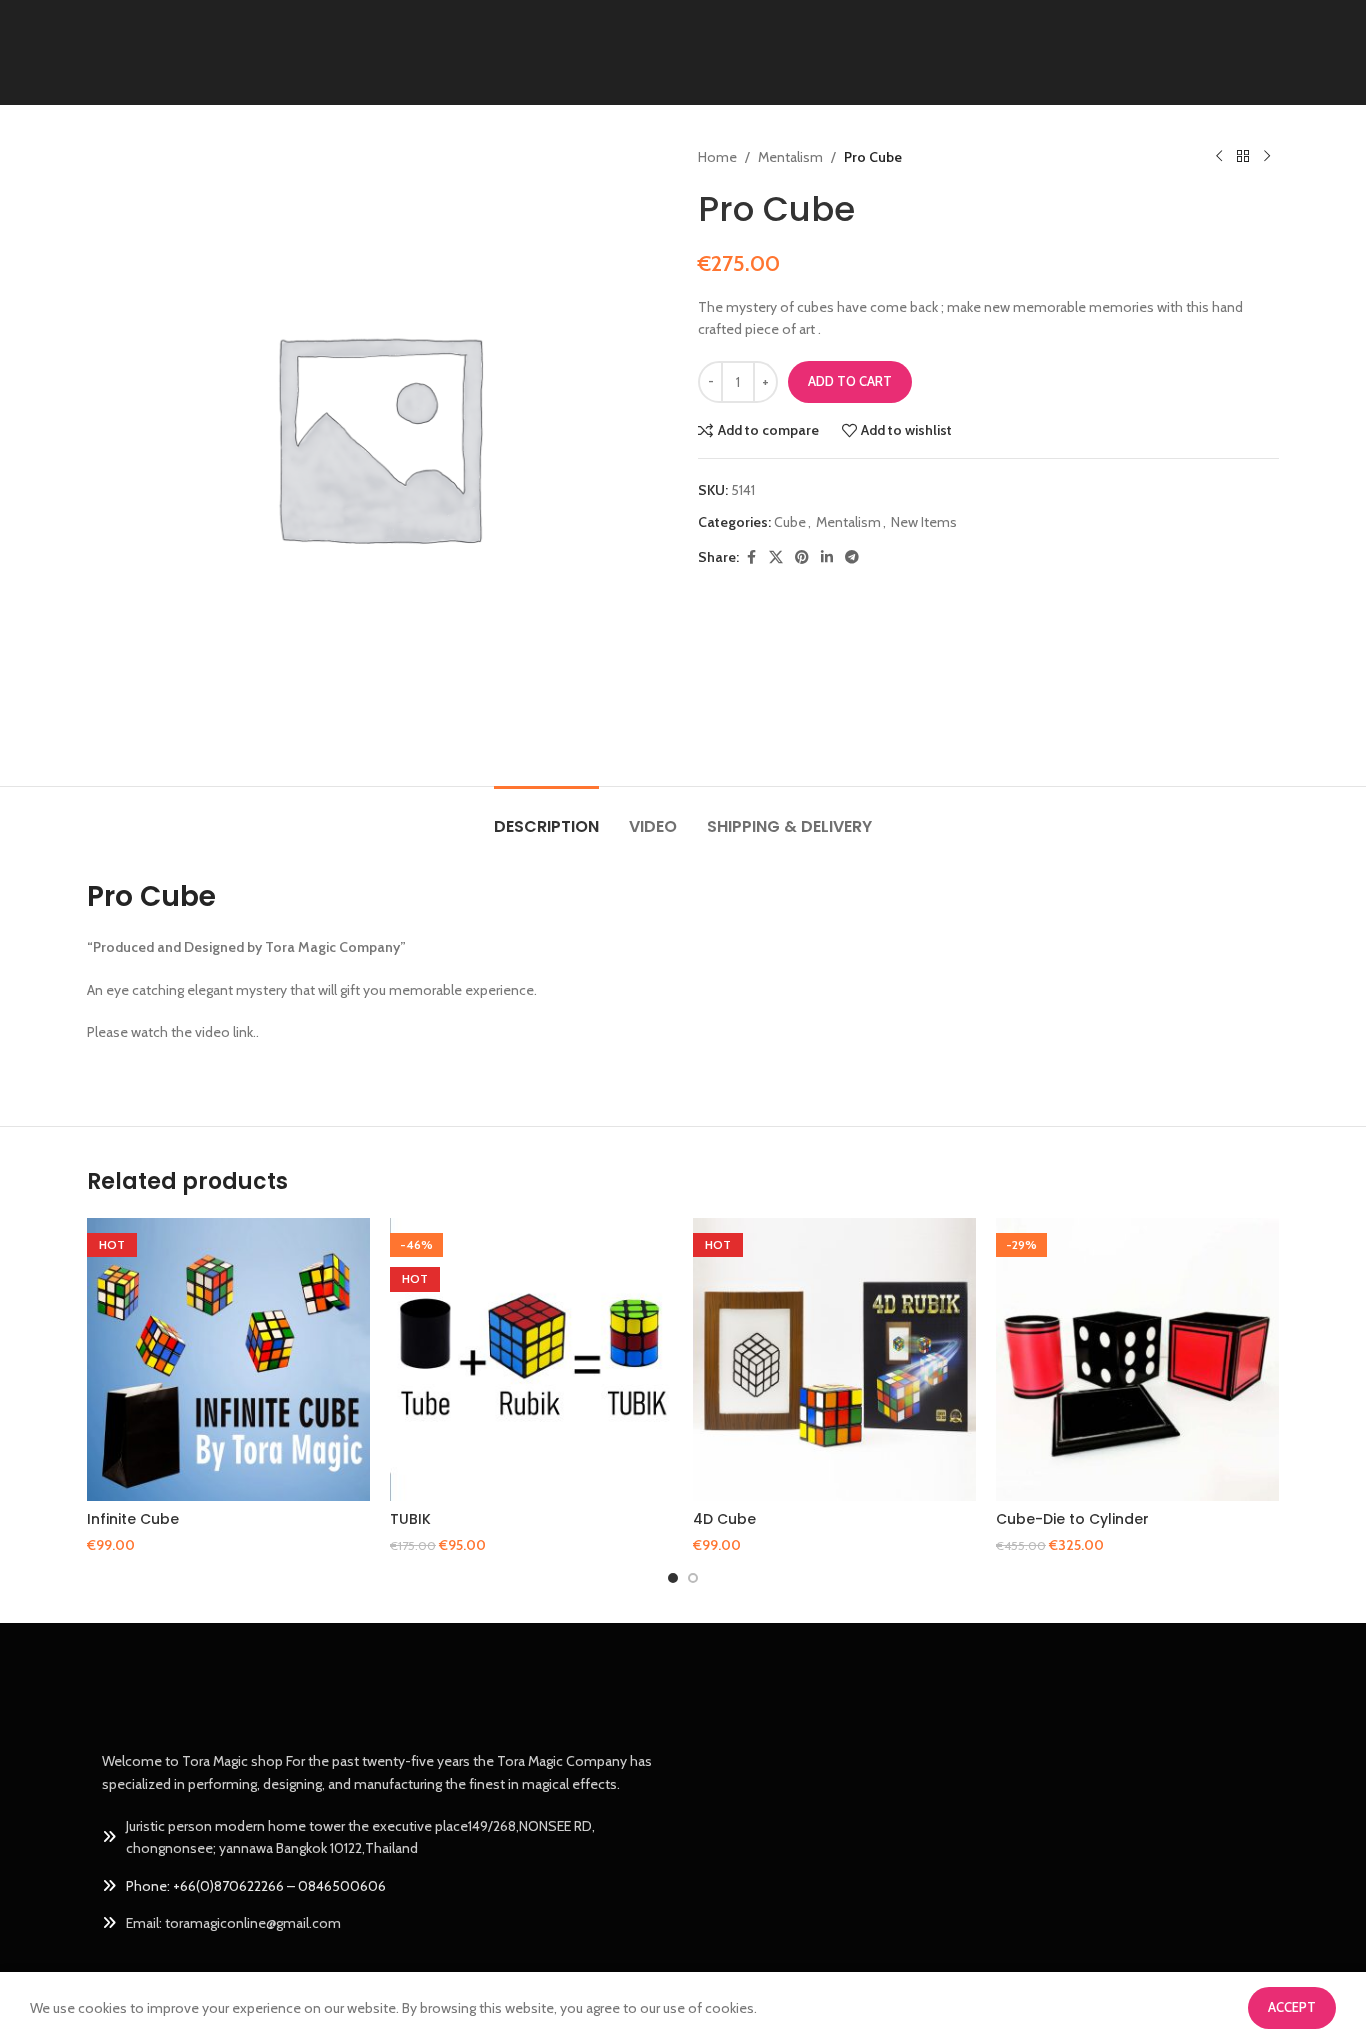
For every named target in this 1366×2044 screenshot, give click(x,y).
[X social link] (776, 557)
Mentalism (790, 157)
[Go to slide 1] (673, 1578)
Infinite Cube (133, 1519)
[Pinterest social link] (802, 557)
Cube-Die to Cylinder (1072, 1519)
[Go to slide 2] (693, 1578)
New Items (924, 522)
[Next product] (1267, 157)
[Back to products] (1243, 157)
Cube (790, 522)
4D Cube (724, 1519)
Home (717, 157)
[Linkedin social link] (827, 557)
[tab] (546, 816)
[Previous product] (1219, 157)
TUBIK (410, 1519)
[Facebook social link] (751, 557)
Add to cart (850, 381)
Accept (1292, 2007)
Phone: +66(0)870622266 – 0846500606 (256, 1886)
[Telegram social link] (852, 557)
